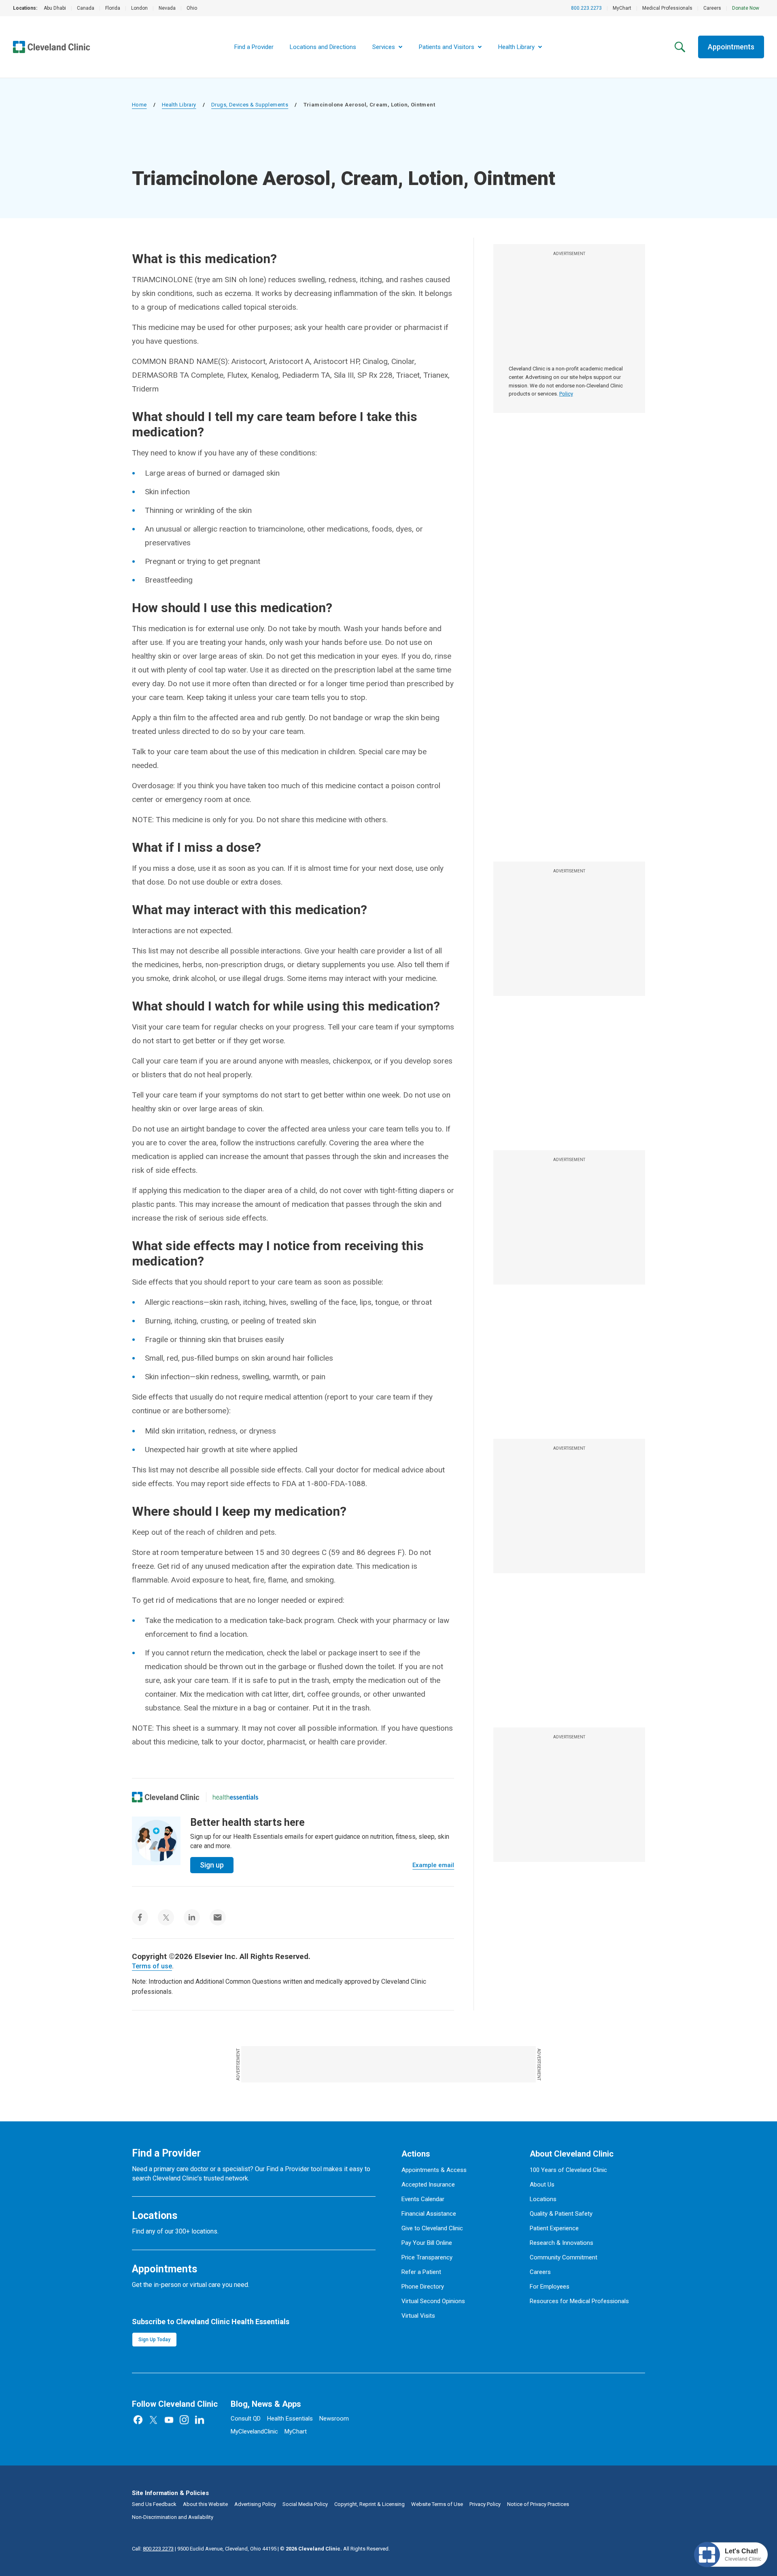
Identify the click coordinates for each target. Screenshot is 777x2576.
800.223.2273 (586, 8)
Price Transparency (427, 2257)
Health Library (179, 105)
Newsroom (334, 2419)
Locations (543, 2199)
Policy (566, 394)
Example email (433, 1865)
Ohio (192, 8)
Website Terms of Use (437, 2504)
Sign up (212, 1865)
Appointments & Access (434, 2170)
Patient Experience (554, 2228)
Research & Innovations (562, 2243)
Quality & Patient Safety (561, 2214)
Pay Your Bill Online (427, 2243)
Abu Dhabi (55, 8)
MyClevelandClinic (254, 2431)
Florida (113, 8)
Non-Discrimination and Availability (173, 2517)
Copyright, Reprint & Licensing (369, 2504)
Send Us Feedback (154, 2504)
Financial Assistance (429, 2214)
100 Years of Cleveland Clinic (568, 2170)
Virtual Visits (418, 2316)
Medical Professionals (667, 8)
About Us (542, 2185)
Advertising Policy (255, 2504)
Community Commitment (564, 2257)
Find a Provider (254, 47)
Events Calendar (423, 2199)
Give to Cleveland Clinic (432, 2228)
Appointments (731, 47)
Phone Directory (423, 2287)
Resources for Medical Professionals (579, 2301)
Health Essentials (290, 2419)
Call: (153, 2549)
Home (139, 105)
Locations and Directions (323, 47)
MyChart (622, 8)
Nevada (167, 8)
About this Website (205, 2504)
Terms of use (152, 1966)
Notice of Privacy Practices (538, 2504)
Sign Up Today (154, 2340)
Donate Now (746, 8)
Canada (86, 8)
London (139, 8)
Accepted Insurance (428, 2185)
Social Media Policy (305, 2504)
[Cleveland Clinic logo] (166, 1797)
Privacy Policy (485, 2504)
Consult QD (246, 2419)
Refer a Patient (421, 2272)
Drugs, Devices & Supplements (250, 105)
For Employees (550, 2287)
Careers (712, 8)
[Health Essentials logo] (236, 1797)
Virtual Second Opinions (433, 2301)
